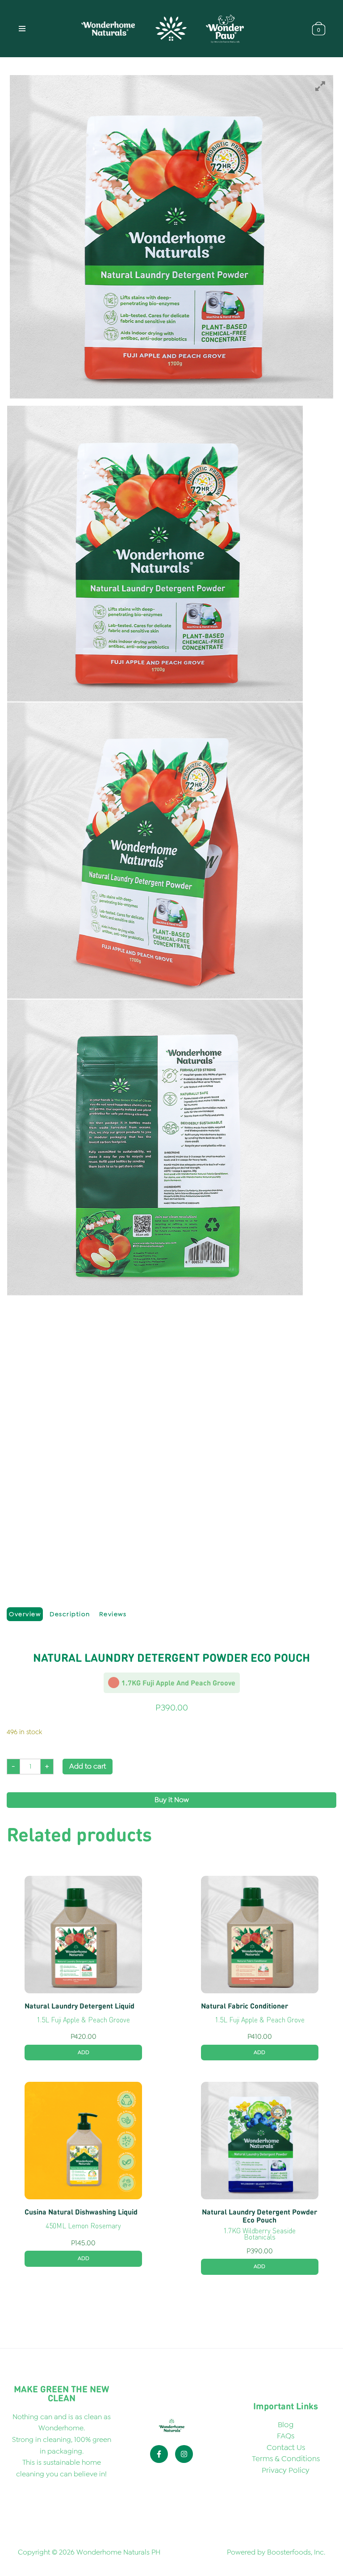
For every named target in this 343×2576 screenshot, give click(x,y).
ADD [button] (84, 2052)
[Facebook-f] (159, 2454)
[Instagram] (184, 2454)
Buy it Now (172, 1800)
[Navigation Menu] (22, 29)
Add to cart (88, 1766)
